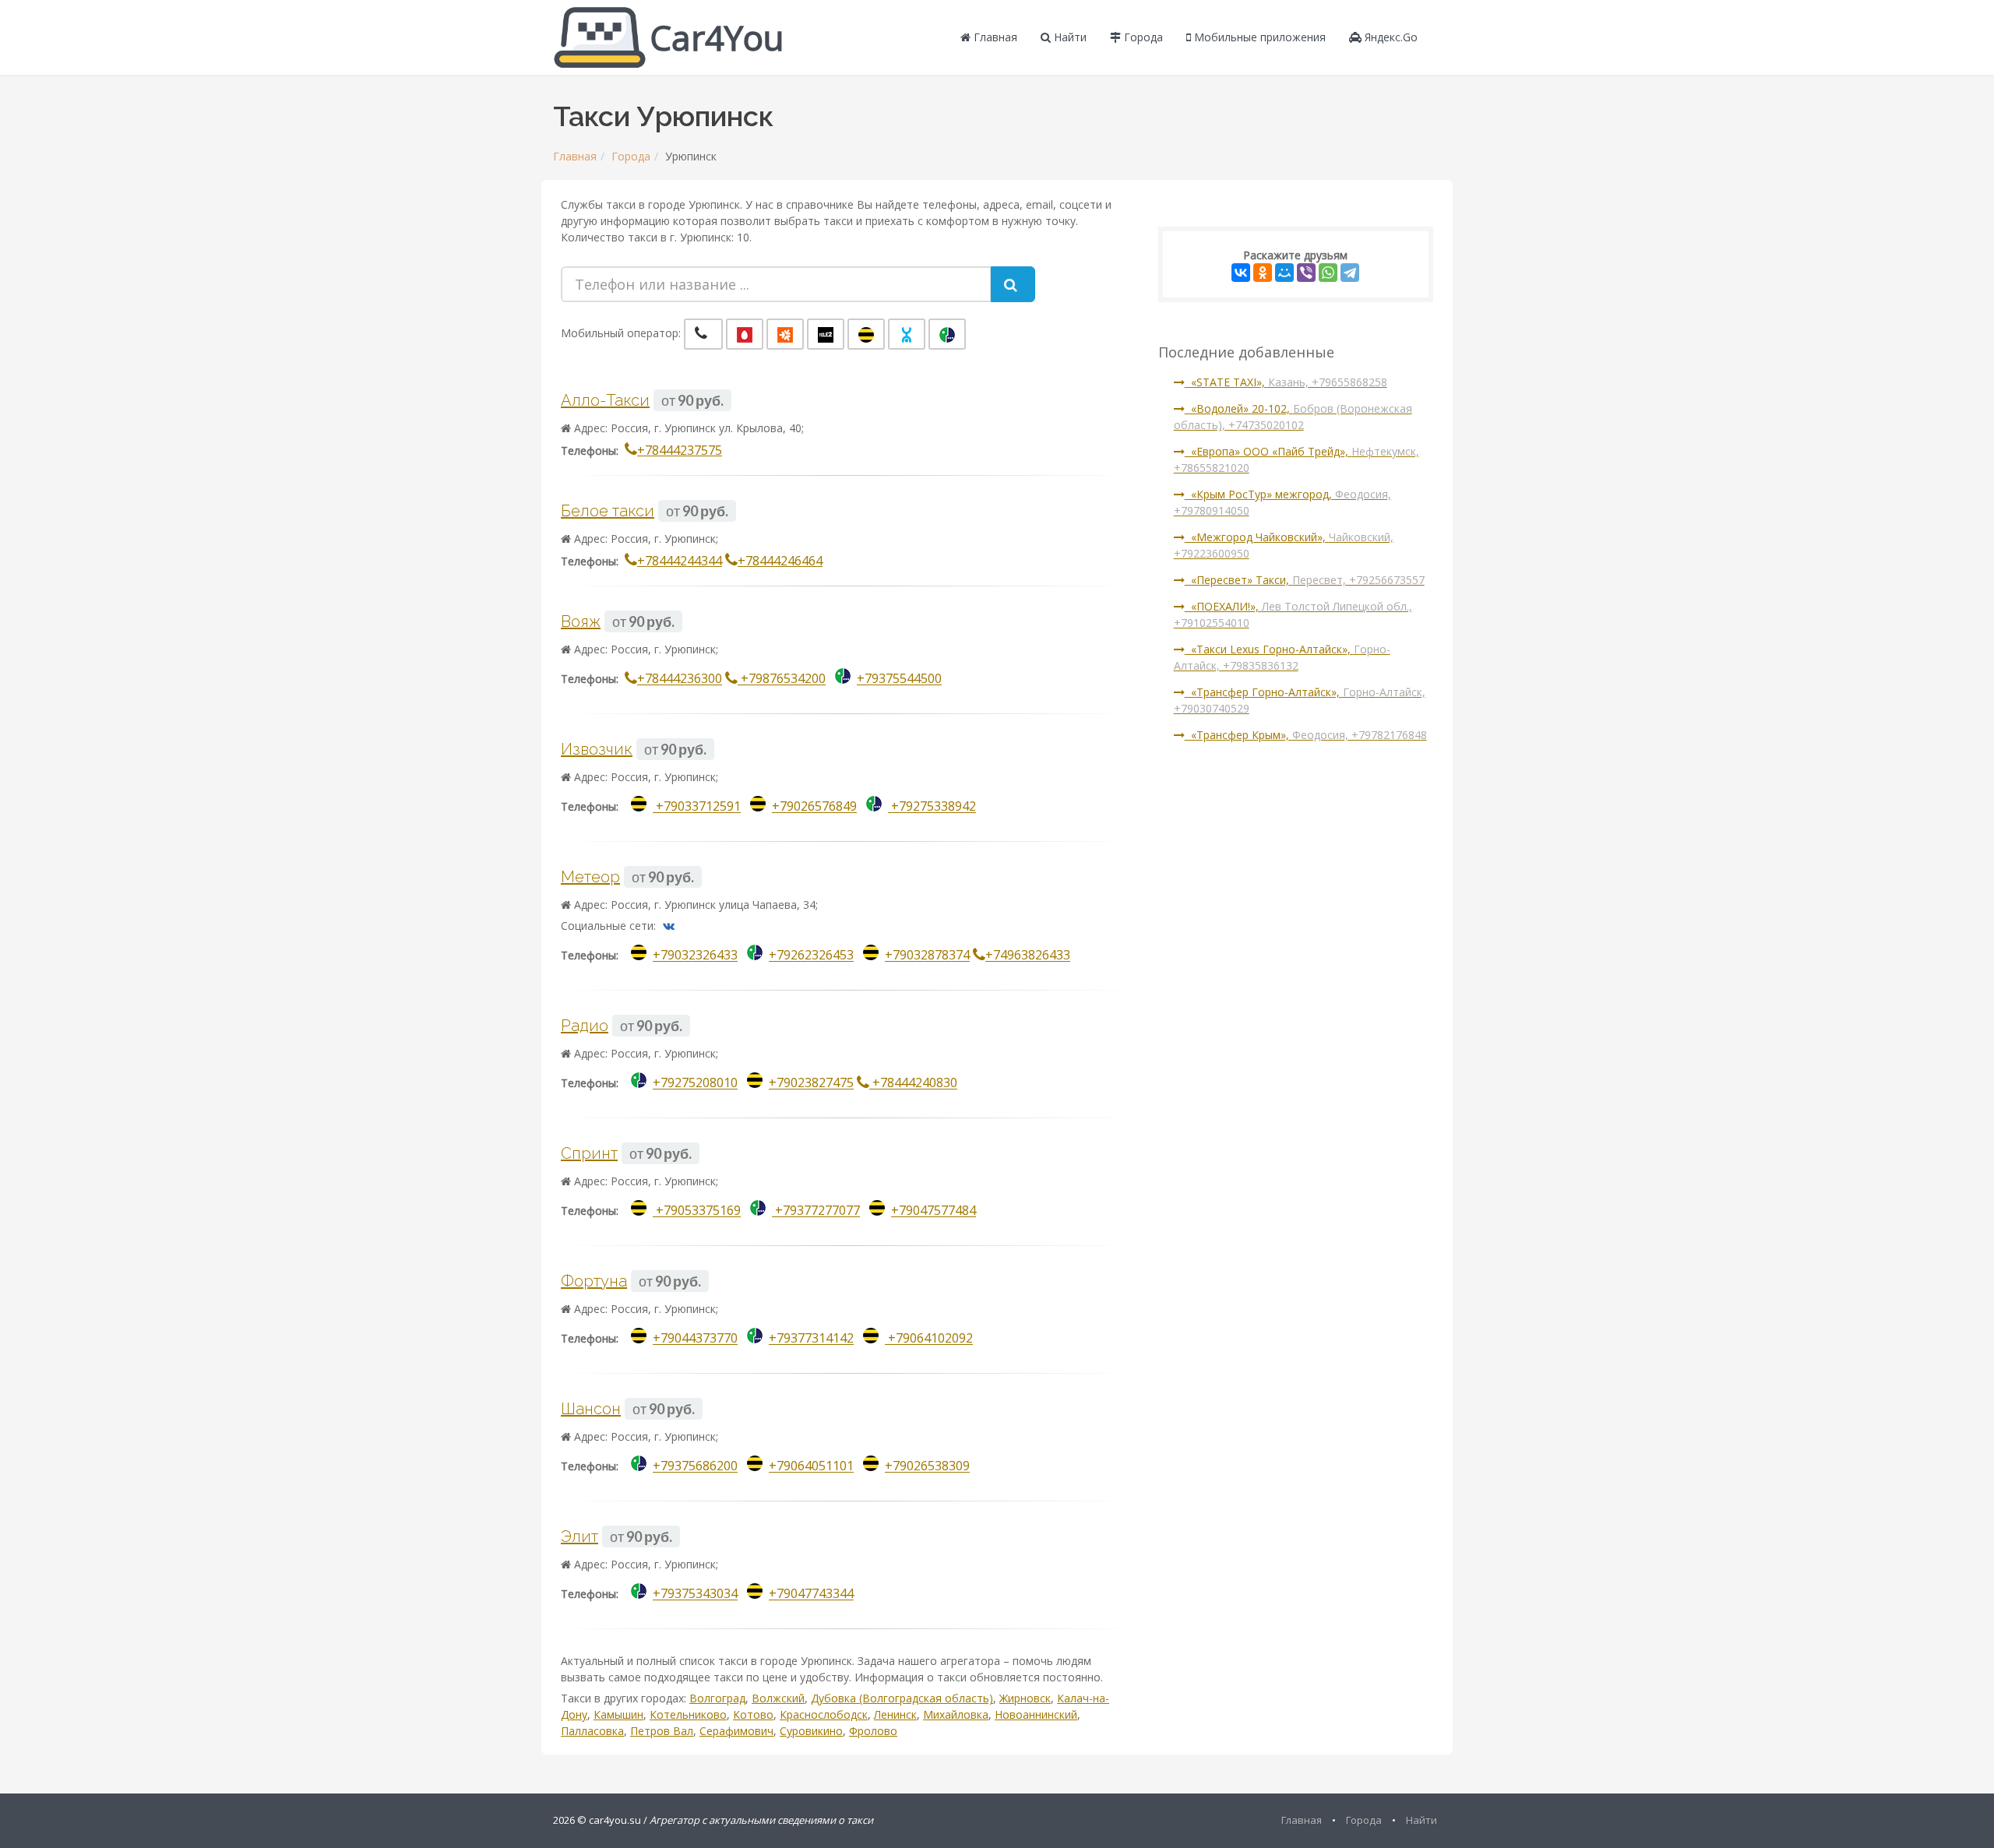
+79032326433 (695, 956)
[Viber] (1306, 273)
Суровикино (811, 1731)
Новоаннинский (1036, 1714)
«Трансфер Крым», (1306, 735)
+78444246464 (780, 561)
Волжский (778, 1698)
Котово (753, 1714)
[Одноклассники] (1263, 273)
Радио (585, 1026)
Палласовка (592, 1731)
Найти (1069, 37)
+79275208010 (695, 1083)
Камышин (618, 1714)
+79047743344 (811, 1594)
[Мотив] (785, 334)
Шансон (591, 1409)
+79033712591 (697, 807)
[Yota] (907, 334)
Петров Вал (662, 1731)
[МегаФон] (947, 334)
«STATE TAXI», (1286, 382)
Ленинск (895, 1714)
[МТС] (745, 334)
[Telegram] (1350, 273)
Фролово (873, 1731)
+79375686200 (695, 1466)
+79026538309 (927, 1466)
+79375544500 (899, 679)
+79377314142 (811, 1339)
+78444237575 (680, 450)
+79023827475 (811, 1083)
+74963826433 (1028, 956)
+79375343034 (695, 1594)
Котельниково (688, 1714)
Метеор (590, 877)
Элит (580, 1536)
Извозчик (597, 749)
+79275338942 (932, 807)
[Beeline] (866, 334)
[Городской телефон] (703, 334)
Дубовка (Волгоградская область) (902, 1698)
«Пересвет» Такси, (1305, 580)
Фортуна (594, 1281)
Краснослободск (824, 1714)
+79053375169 (697, 1211)
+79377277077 (816, 1211)
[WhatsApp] (1328, 273)
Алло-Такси (605, 400)
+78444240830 (913, 1083)
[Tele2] (826, 334)
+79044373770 (695, 1339)
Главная (994, 37)
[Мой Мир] (1284, 273)
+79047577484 (934, 1211)
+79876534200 (782, 679)
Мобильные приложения (1258, 37)
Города (1142, 37)
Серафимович (736, 1731)
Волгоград (717, 1698)
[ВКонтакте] (1241, 273)
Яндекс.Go (1390, 37)
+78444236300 (680, 679)
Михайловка (956, 1714)
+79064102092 (929, 1339)
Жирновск (1025, 1698)
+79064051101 (811, 1466)
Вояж (581, 621)
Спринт (589, 1153)
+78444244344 (680, 561)
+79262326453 (811, 956)
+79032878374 (927, 956)
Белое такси (608, 511)
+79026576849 (814, 807)
